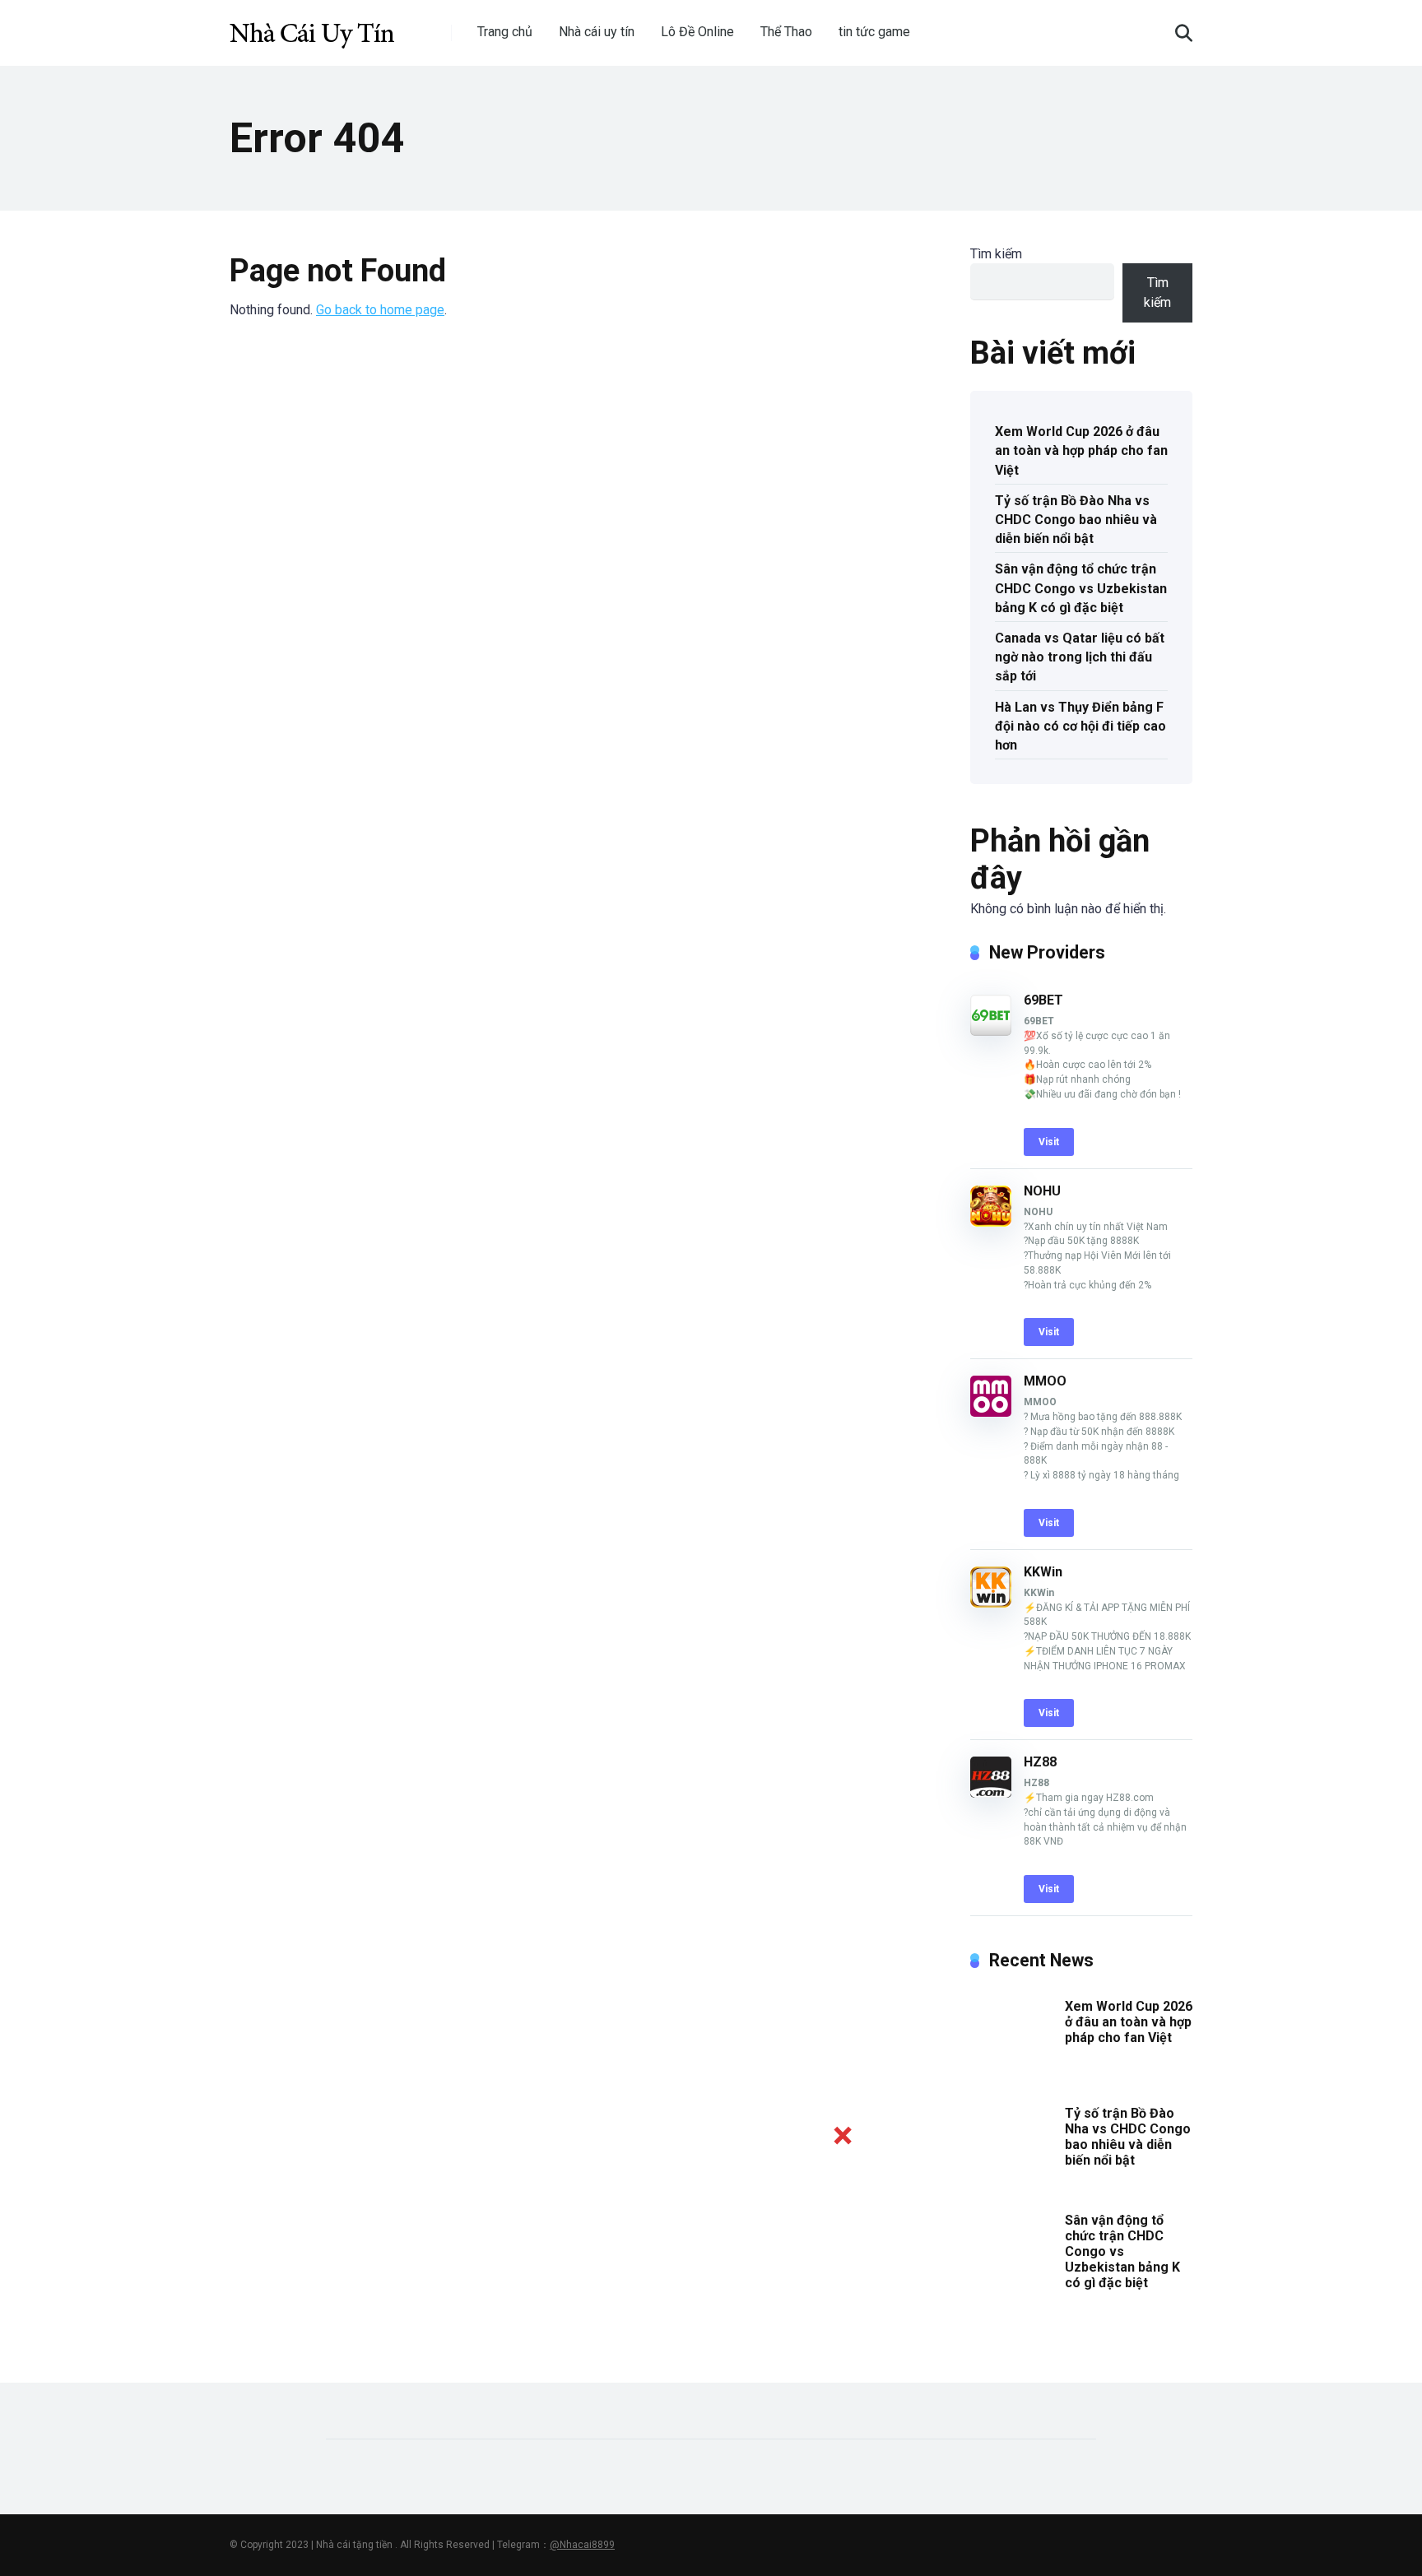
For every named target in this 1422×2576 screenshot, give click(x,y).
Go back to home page (380, 310)
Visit (1049, 1142)
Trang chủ (505, 32)
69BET (1043, 1000)
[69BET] (991, 1031)
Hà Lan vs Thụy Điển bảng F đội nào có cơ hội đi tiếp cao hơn (1080, 726)
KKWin (1043, 1572)
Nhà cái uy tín (597, 32)
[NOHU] (991, 1222)
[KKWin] (991, 1603)
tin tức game (874, 32)
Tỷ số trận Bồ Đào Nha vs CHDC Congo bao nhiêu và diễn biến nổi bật (1076, 520)
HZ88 (1040, 1762)
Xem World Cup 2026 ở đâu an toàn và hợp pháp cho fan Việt (1081, 450)
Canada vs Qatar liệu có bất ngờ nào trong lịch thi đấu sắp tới (1080, 657)
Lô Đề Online (697, 32)
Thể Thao (786, 32)
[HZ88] (991, 1793)
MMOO (1045, 1381)
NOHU (1042, 1191)
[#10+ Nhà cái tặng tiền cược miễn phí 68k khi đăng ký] (312, 27)
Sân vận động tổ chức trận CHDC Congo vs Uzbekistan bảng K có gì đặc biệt (1081, 588)
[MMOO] (991, 1412)
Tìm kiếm (996, 254)
